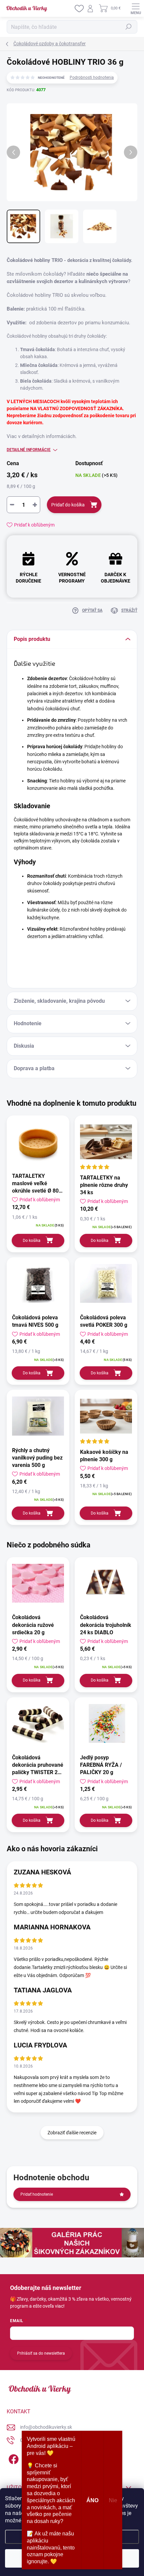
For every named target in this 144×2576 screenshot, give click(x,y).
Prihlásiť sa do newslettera (41, 2353)
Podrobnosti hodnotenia (92, 77)
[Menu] (136, 8)
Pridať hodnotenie (37, 2194)
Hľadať (129, 27)
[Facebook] (13, 2458)
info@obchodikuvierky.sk (46, 2427)
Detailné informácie (29, 450)
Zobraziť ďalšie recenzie (72, 2133)
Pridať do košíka (68, 505)
